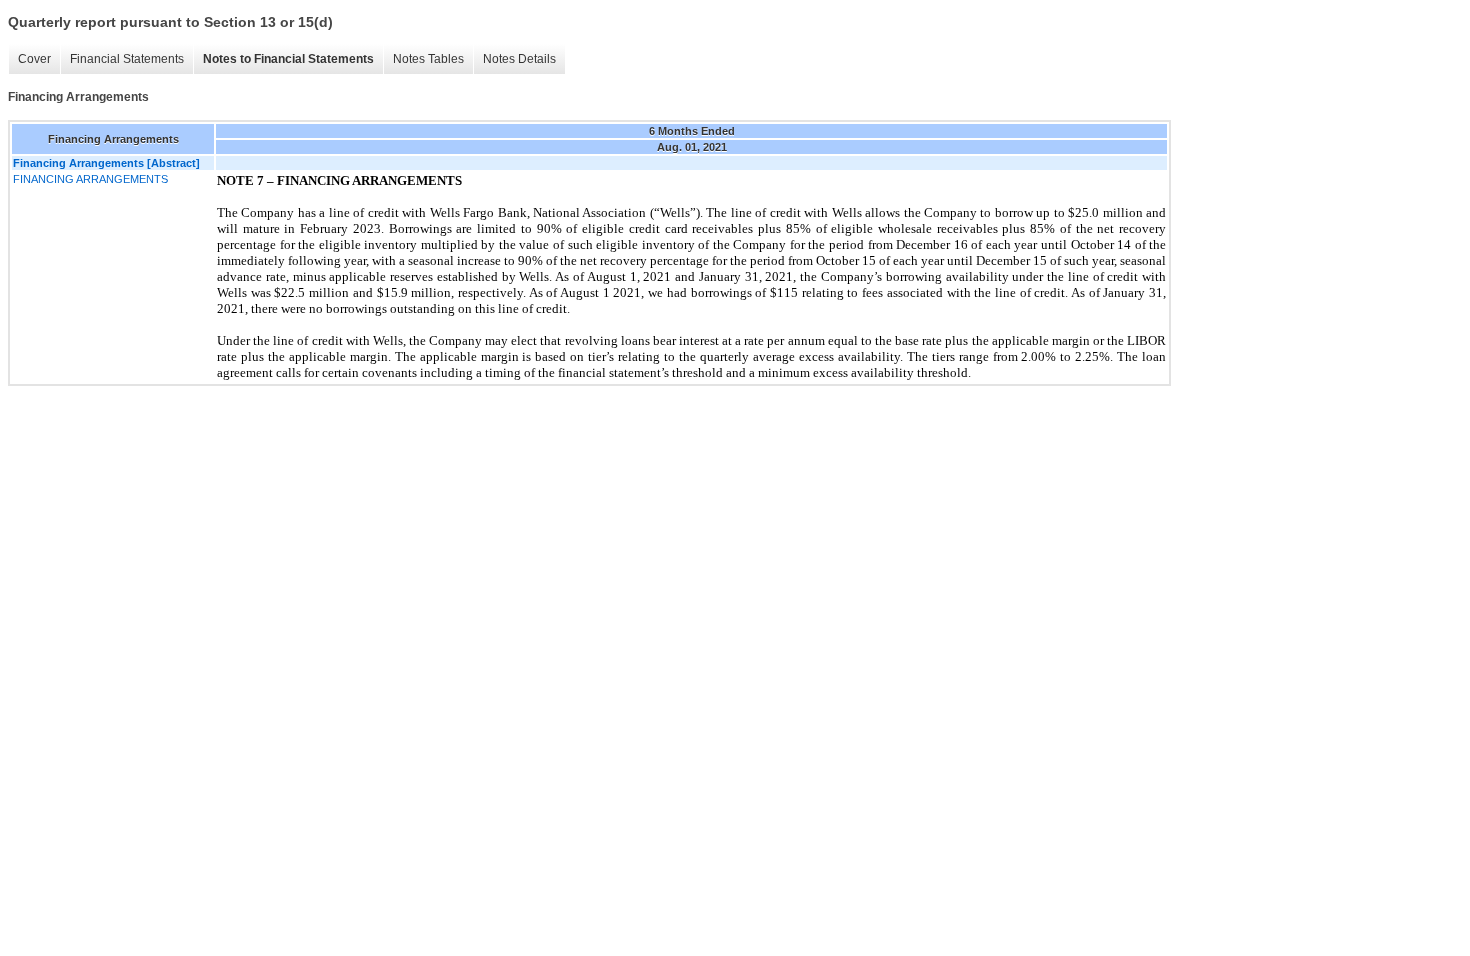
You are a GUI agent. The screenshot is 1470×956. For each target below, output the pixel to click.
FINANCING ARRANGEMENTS (90, 179)
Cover (34, 59)
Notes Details (519, 59)
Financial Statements (127, 59)
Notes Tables (428, 59)
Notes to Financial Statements (288, 59)
